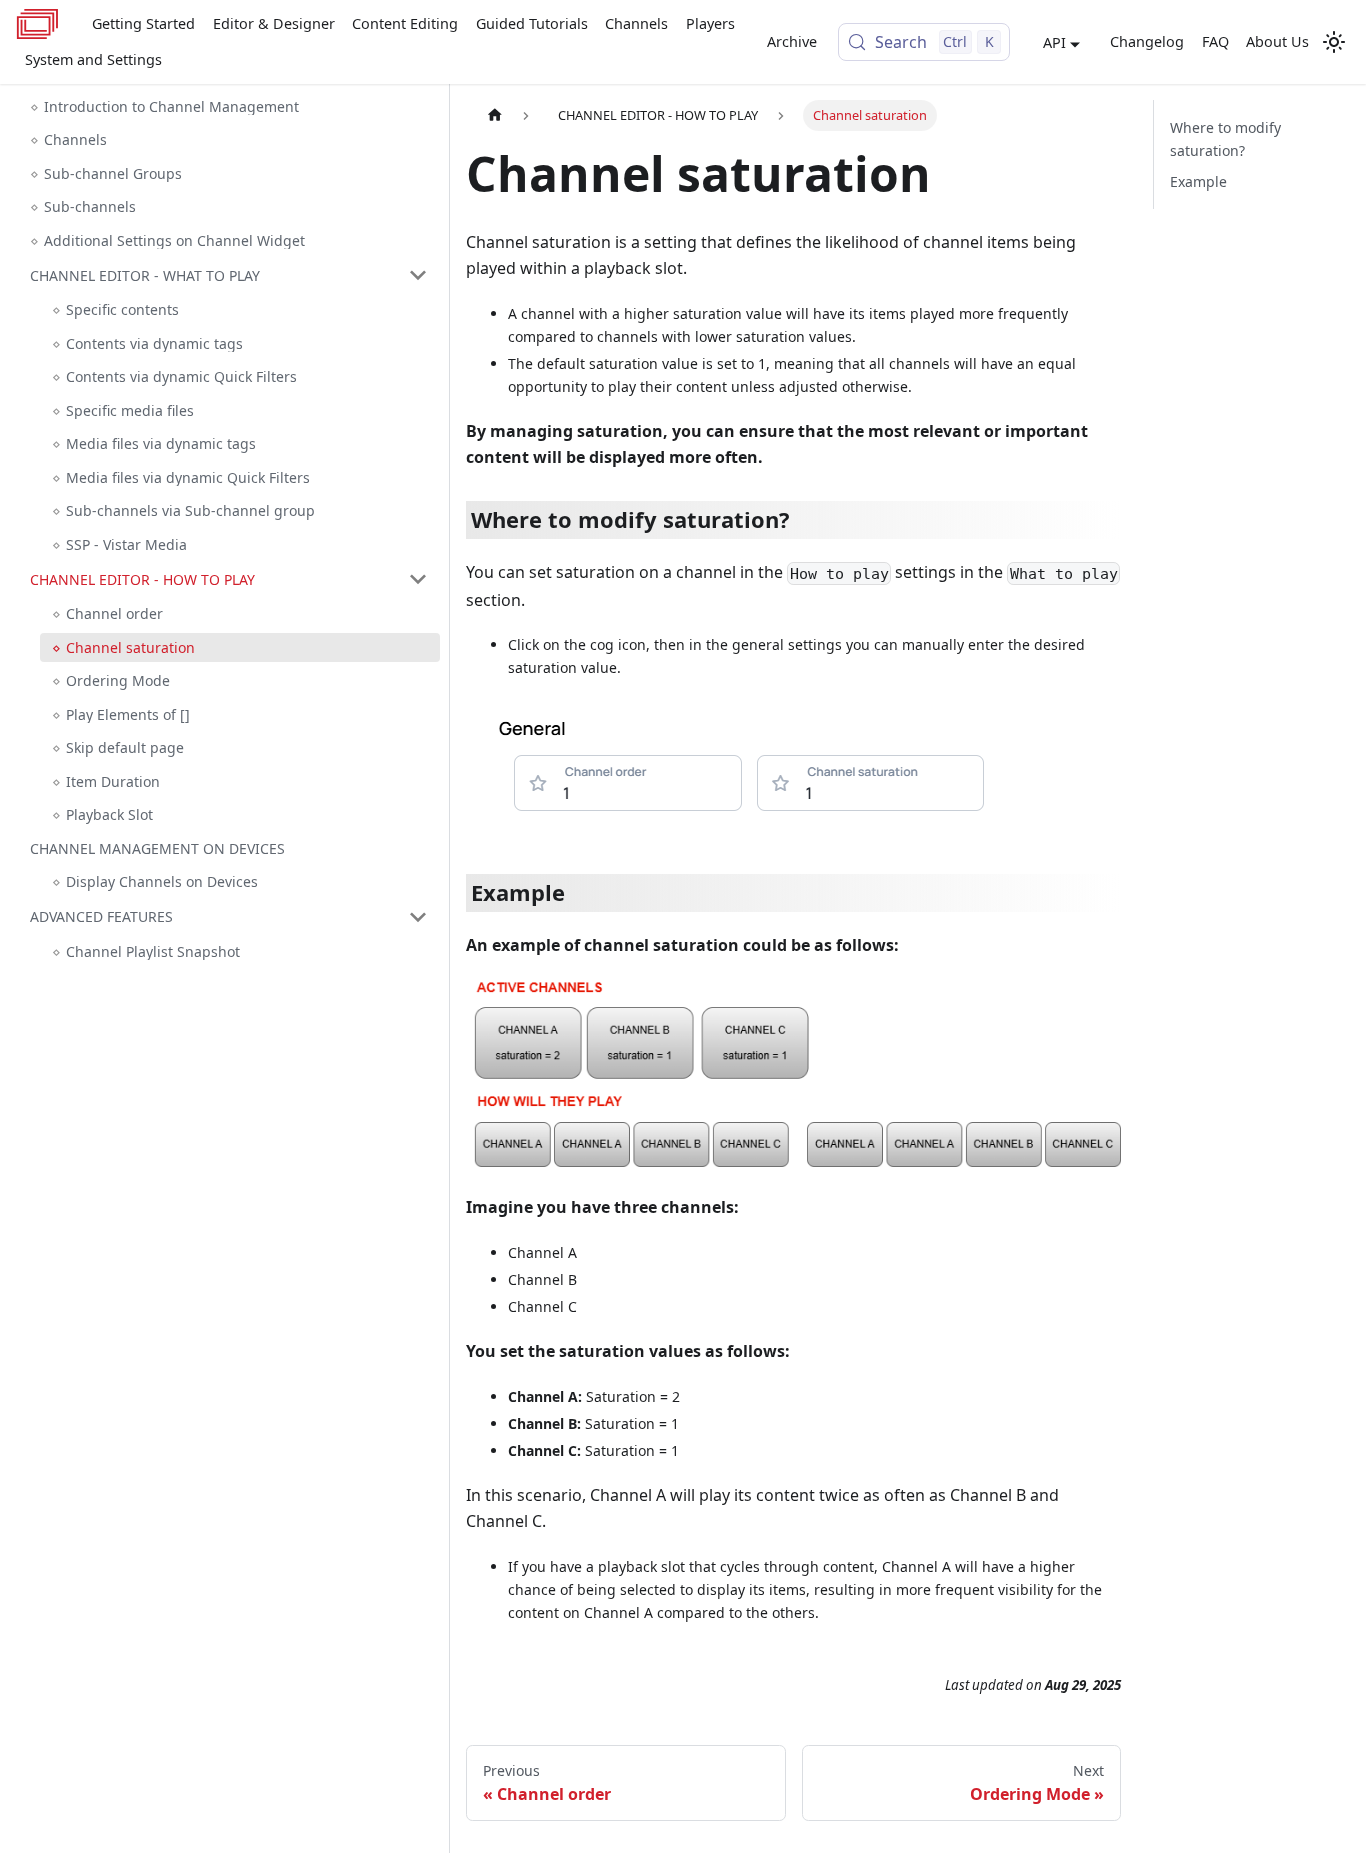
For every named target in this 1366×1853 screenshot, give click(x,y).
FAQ (1215, 41)
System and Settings (93, 59)
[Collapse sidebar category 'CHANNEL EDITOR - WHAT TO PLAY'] (418, 275)
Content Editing (405, 23)
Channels (636, 23)
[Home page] (495, 115)
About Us (1277, 41)
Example (1198, 181)
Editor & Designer (274, 23)
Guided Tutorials (532, 23)
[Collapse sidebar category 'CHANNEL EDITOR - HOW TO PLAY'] (418, 579)
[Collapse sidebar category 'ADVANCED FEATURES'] (418, 917)
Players (710, 23)
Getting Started (143, 23)
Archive (792, 41)
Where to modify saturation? (1225, 139)
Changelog (1147, 41)
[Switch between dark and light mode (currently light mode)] (1334, 42)
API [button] (1054, 42)
